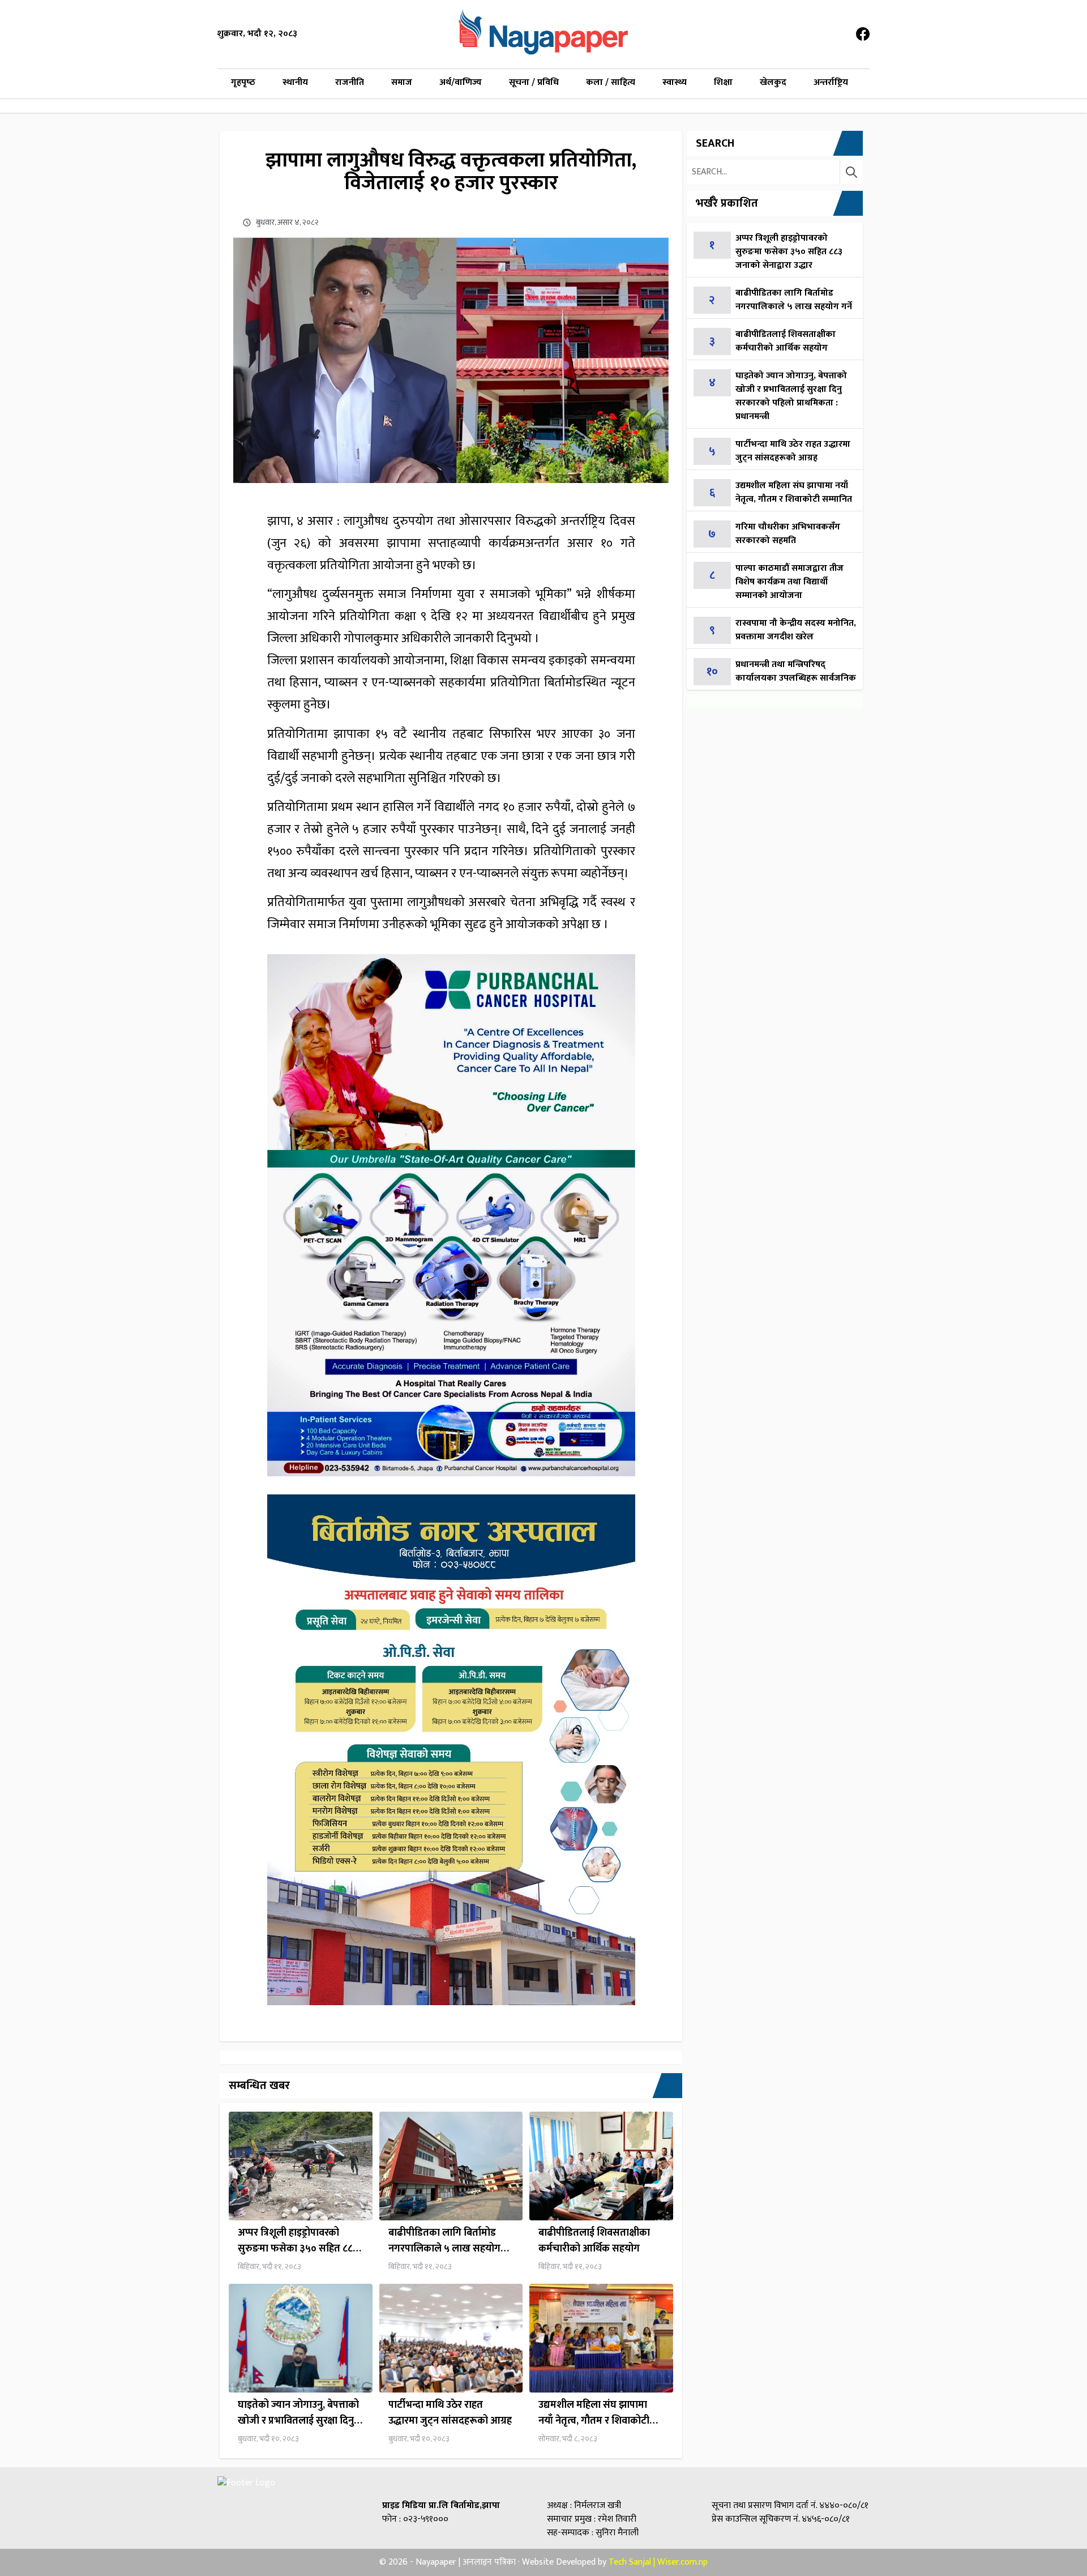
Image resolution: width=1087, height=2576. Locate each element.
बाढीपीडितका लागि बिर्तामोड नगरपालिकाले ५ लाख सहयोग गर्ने (444, 2241)
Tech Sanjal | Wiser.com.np (658, 2562)
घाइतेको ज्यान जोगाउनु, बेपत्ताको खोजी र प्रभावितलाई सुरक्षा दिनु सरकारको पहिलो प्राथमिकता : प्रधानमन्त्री (298, 2413)
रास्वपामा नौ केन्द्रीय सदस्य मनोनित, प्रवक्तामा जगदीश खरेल (796, 630)
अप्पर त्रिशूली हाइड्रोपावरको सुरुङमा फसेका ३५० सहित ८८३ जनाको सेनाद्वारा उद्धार (298, 2241)
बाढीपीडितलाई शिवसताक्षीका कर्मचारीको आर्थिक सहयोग (594, 2241)
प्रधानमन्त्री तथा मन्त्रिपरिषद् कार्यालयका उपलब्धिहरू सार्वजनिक (796, 671)
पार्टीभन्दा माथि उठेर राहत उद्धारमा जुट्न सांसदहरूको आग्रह (450, 2413)
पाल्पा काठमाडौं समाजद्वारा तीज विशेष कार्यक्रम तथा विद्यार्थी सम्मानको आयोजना (789, 582)
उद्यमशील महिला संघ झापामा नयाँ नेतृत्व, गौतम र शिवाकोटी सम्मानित (594, 2413)
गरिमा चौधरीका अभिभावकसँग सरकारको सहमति (788, 534)
